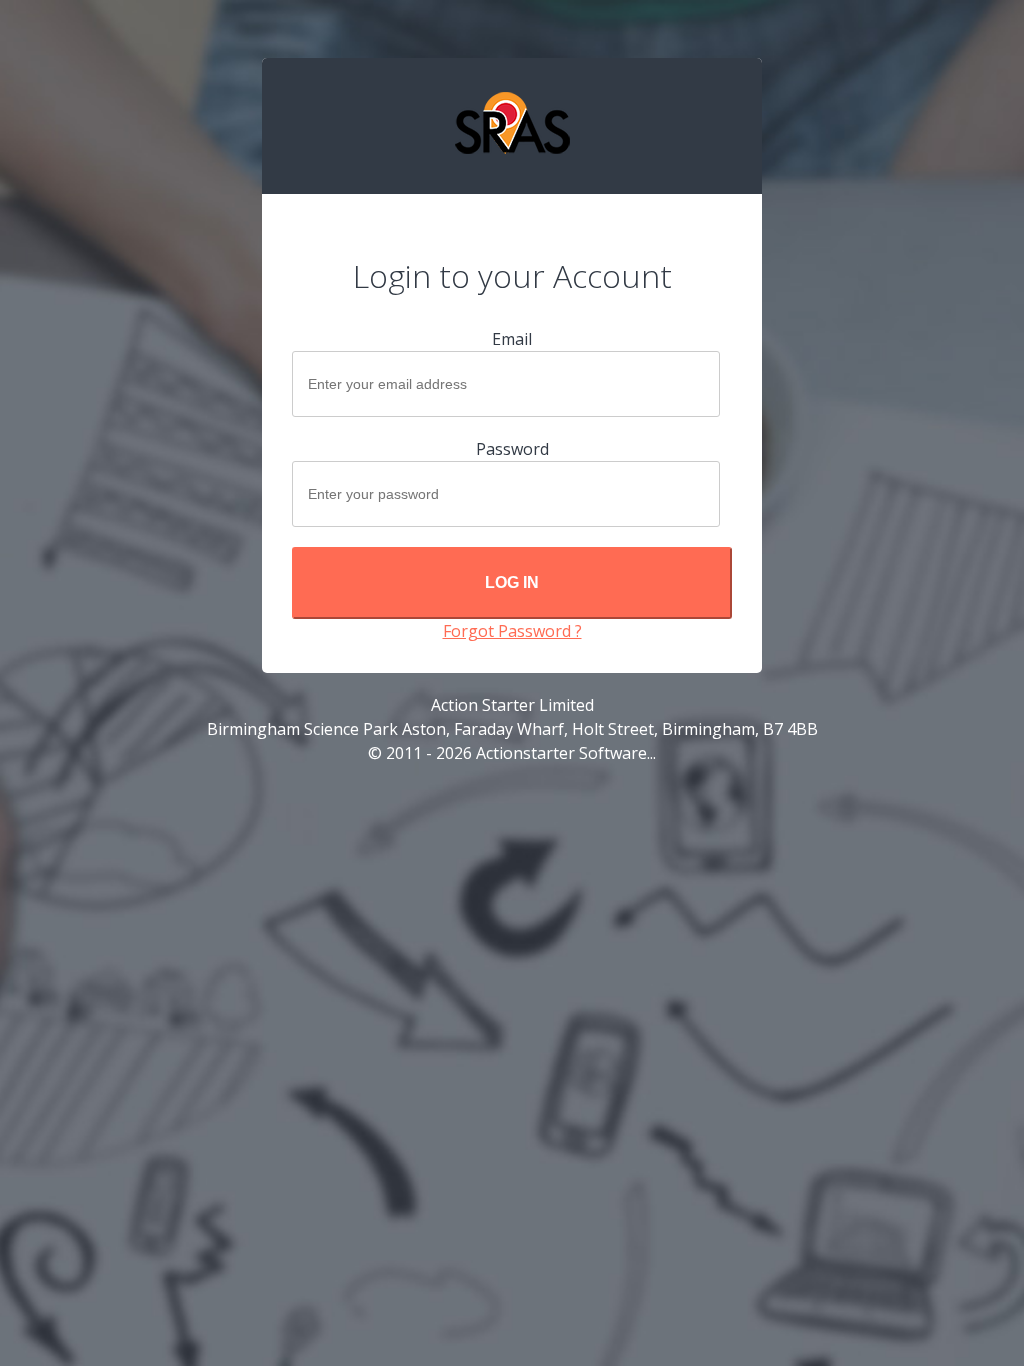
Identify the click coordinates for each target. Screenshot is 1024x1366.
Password (512, 449)
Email (512, 339)
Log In (512, 582)
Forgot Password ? (512, 631)
